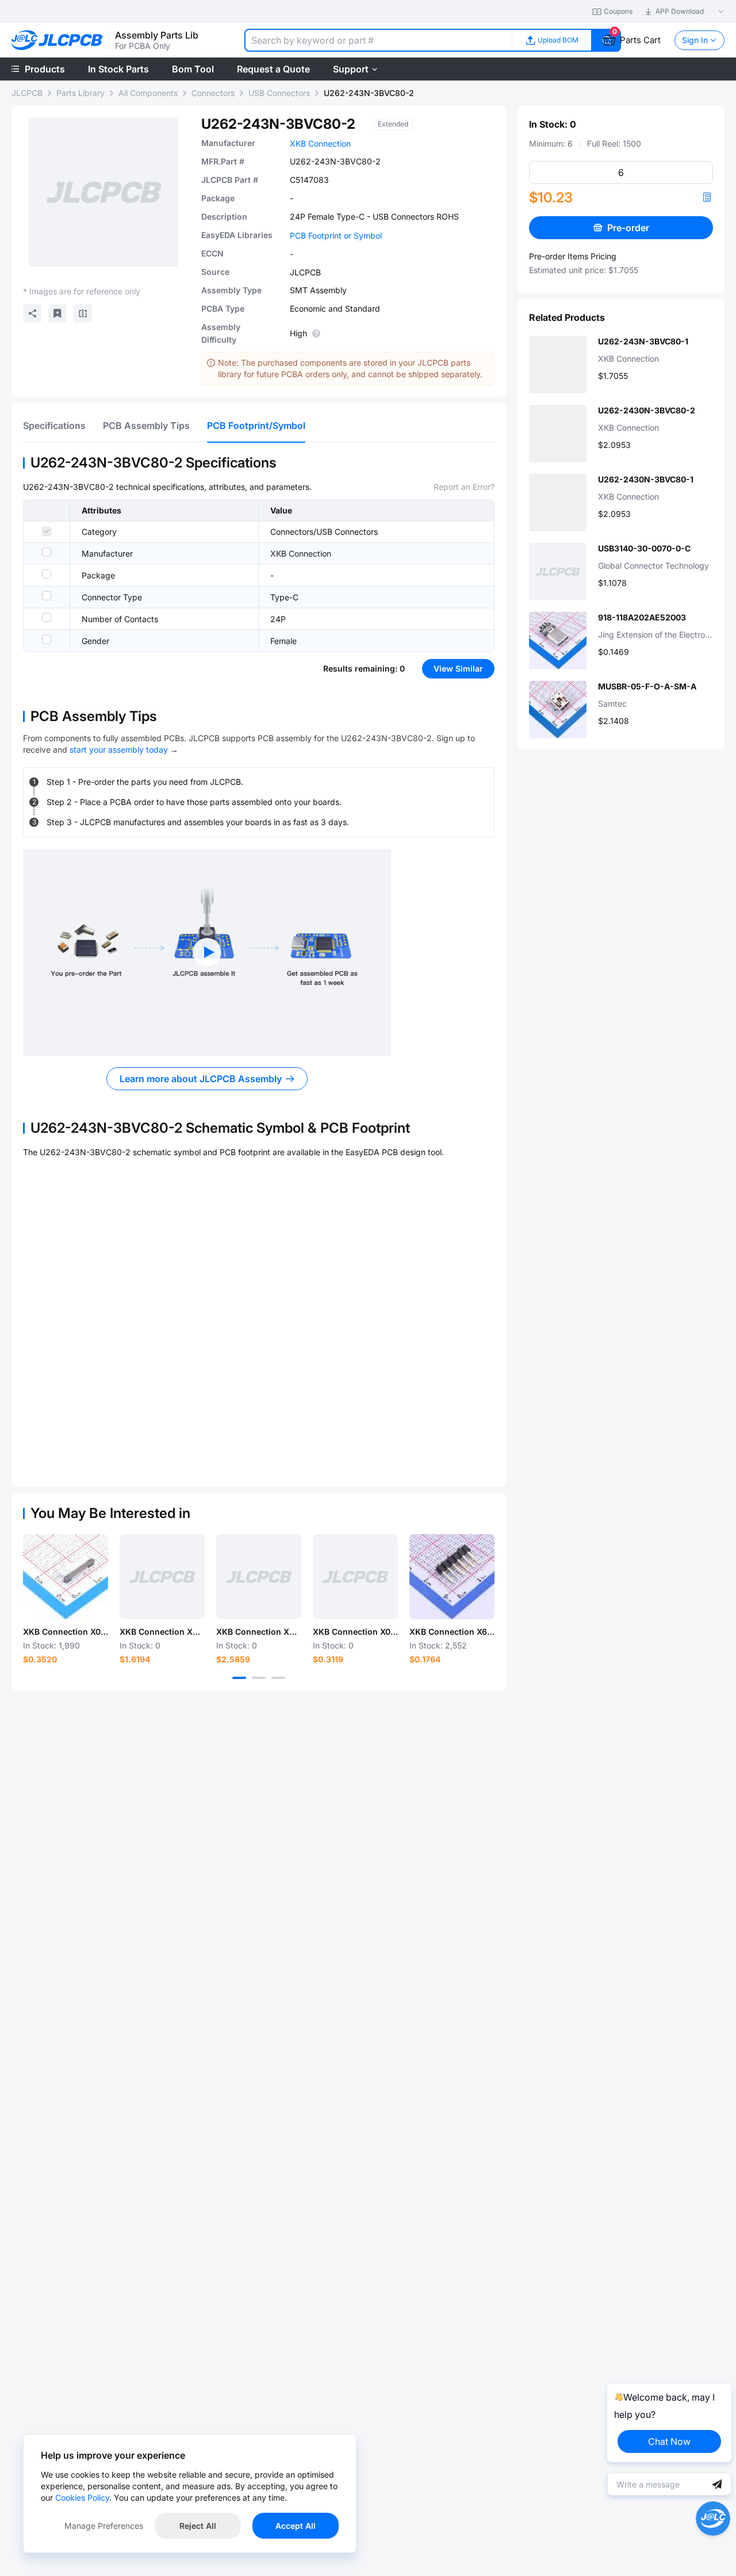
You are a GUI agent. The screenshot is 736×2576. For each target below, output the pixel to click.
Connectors (213, 93)
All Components (148, 93)
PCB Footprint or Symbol (336, 235)
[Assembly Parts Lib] (57, 41)
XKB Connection (320, 143)
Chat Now (669, 2441)
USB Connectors (279, 93)
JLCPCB (27, 93)
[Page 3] (278, 1678)
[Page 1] (239, 1678)
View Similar (458, 668)
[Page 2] (259, 1678)
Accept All (296, 2526)
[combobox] (378, 40)
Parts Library (80, 93)
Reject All (198, 2526)
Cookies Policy (82, 2498)
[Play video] (207, 952)
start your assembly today (119, 750)
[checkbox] (47, 531)
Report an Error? (464, 487)
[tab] (54, 425)
